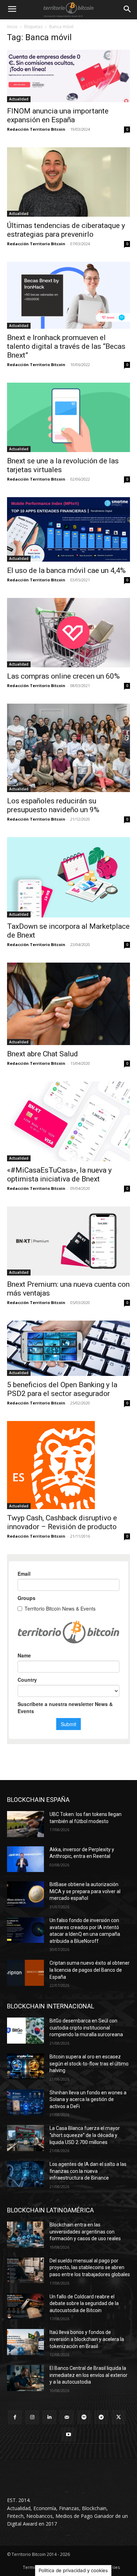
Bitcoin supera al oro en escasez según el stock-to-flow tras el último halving (89, 2064)
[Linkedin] (49, 2417)
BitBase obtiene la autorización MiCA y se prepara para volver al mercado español (85, 1891)
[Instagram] (32, 2417)
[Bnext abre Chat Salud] (68, 1004)
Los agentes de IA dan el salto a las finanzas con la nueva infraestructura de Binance (88, 2171)
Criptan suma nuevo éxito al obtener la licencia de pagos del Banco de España (90, 1970)
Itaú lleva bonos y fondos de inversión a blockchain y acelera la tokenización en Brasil (87, 2339)
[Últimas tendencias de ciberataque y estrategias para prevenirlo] (68, 182)
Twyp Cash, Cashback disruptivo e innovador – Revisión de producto (62, 1522)
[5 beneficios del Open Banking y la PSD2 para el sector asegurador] (68, 1348)
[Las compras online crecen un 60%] (68, 633)
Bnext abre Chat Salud (43, 1054)
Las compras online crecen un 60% (63, 676)
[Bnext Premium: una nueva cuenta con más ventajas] (68, 1241)
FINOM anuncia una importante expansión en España (58, 115)
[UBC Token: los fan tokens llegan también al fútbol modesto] (25, 1824)
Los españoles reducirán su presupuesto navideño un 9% (53, 805)
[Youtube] (68, 2435)
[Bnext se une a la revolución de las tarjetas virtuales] (68, 417)
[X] (119, 2417)
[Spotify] (84, 2417)
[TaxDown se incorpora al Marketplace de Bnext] (68, 878)
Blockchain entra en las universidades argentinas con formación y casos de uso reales (85, 2232)
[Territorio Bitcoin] (68, 10)
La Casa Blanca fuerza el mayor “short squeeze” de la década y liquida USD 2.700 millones (85, 2135)
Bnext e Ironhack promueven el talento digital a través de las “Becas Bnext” (66, 346)
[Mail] (67, 2417)
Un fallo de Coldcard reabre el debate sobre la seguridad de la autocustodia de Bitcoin (84, 2303)
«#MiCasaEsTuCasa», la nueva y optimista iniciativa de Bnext (59, 1175)
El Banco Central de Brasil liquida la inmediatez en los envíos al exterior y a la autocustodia (89, 2375)
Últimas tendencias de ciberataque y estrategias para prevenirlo (66, 230)
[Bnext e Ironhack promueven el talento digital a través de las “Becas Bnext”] (68, 295)
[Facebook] (15, 2417)
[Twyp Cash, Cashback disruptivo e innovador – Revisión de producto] (68, 1465)
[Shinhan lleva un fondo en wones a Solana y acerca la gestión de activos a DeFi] (25, 2102)
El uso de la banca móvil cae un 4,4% (66, 570)
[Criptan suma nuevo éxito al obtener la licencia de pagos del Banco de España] (25, 1973)
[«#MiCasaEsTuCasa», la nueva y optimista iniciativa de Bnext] (68, 1121)
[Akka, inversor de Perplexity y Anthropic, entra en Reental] (25, 1859)
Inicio (12, 27)
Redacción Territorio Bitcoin (36, 129)
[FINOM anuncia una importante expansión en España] (68, 76)
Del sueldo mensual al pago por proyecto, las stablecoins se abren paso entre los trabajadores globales (90, 2268)
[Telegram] (101, 2417)
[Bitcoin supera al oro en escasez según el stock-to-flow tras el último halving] (25, 2067)
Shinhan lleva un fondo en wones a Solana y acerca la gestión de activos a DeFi (88, 2099)
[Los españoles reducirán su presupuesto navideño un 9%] (68, 748)
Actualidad (19, 99)
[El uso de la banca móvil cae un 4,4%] (68, 529)
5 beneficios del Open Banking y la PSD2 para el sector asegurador (62, 1389)
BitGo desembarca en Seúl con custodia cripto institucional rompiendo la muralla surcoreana (86, 2028)
